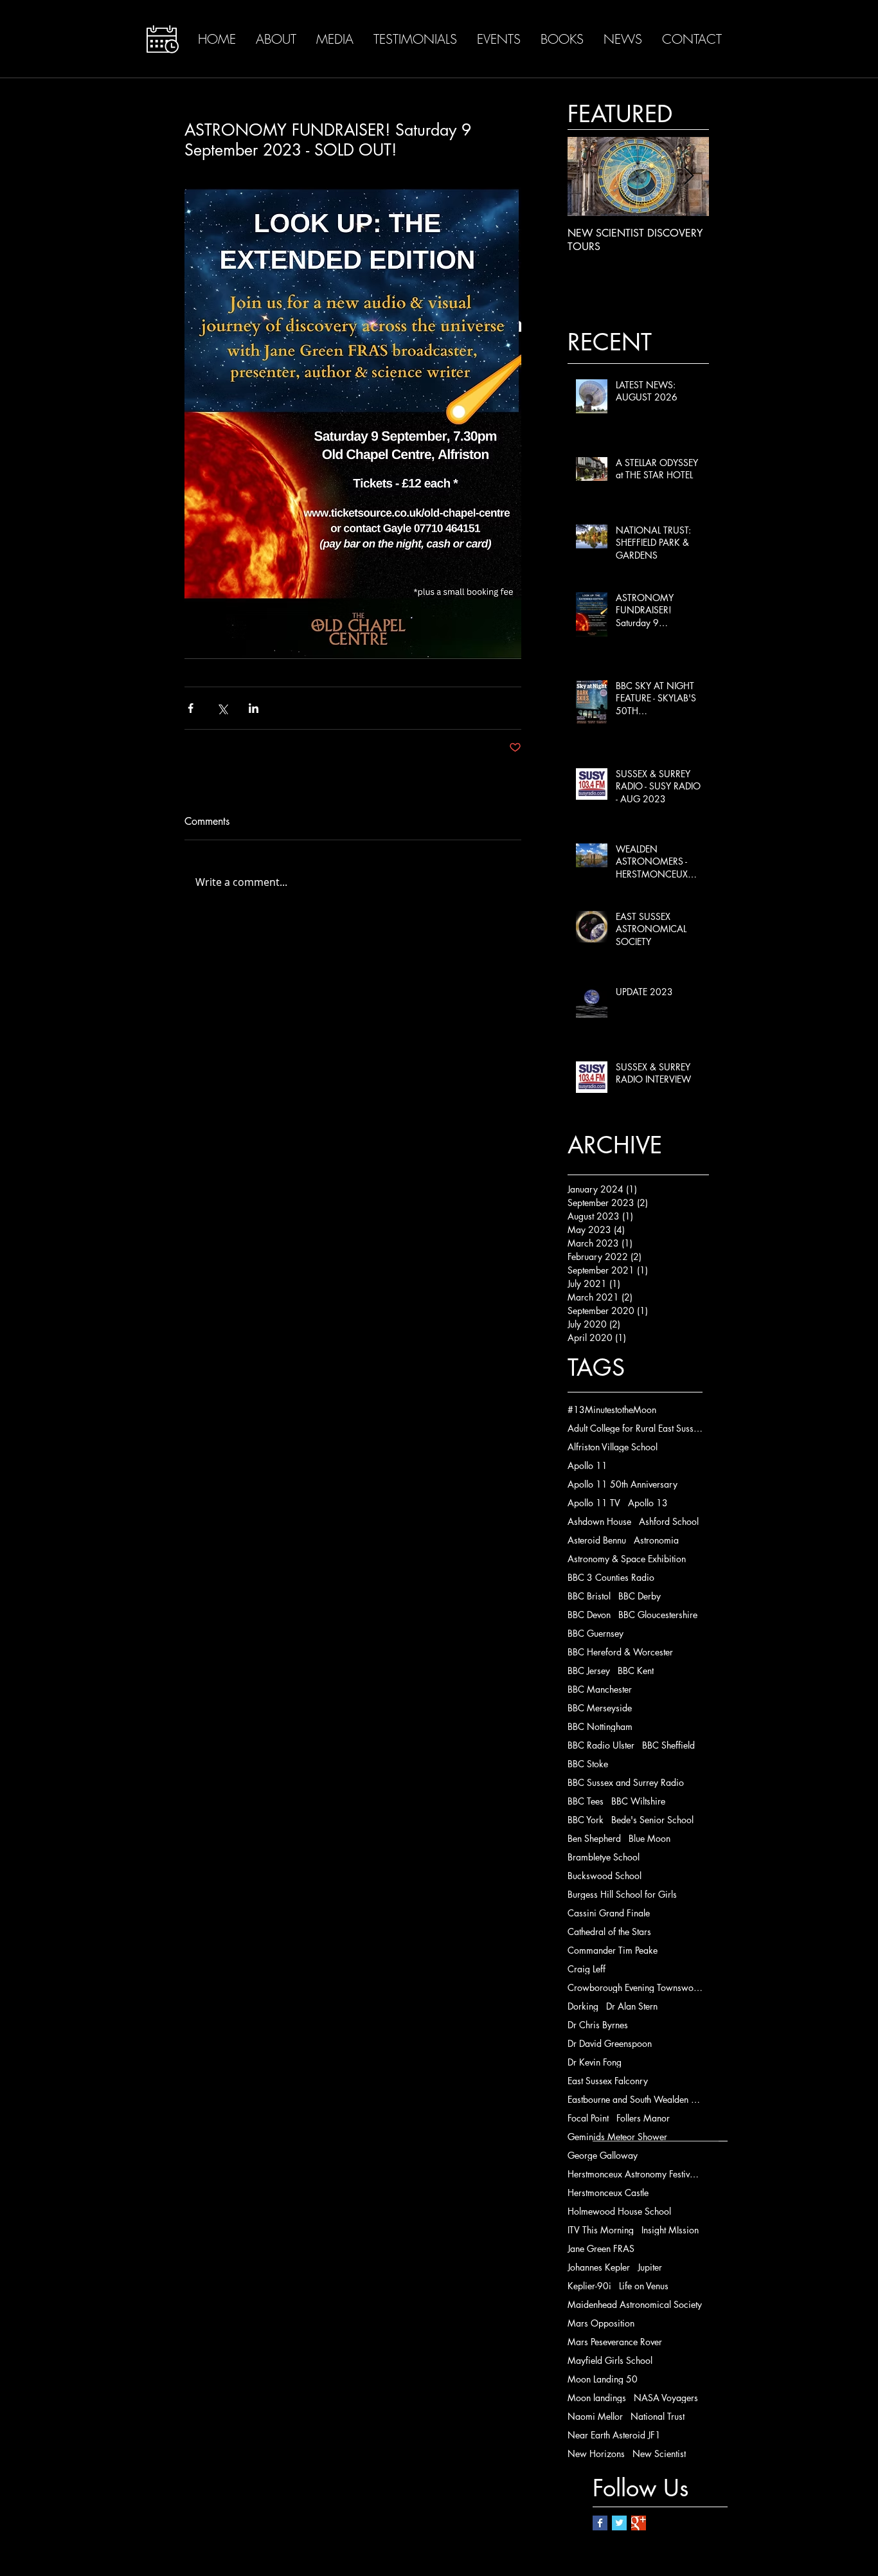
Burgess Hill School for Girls (622, 1894)
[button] (163, 39)
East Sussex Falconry (608, 2081)
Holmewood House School (619, 2211)
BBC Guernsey (596, 1633)
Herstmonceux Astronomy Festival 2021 (635, 2174)
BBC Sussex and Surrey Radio (626, 1782)
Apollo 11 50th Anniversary (623, 1484)
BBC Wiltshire (638, 1801)
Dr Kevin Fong (595, 2062)
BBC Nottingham (600, 1726)
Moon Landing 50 (603, 2379)
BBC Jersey (589, 1671)
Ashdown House (599, 1521)
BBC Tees (586, 1801)
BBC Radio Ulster (601, 1745)
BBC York (586, 1820)
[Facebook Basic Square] (600, 2523)
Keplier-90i (589, 2286)
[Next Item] (688, 177)
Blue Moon (650, 1838)
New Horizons (596, 2454)
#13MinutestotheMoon (612, 1410)
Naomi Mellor (595, 2416)
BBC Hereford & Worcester (620, 1652)
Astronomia (656, 1540)
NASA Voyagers (666, 2398)
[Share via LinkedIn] (254, 708)
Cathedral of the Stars (609, 1932)
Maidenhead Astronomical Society (635, 2304)
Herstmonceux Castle (608, 2193)
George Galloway (603, 2155)
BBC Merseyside (600, 1708)
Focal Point (588, 2118)
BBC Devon (589, 1615)
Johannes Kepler (599, 2267)
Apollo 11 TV (594, 1503)
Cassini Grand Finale (609, 1913)
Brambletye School (604, 1857)
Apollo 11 (587, 1465)
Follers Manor (643, 2118)
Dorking (583, 2006)
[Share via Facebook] (191, 708)
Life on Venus (644, 2286)
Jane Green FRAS (601, 2248)
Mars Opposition (601, 2323)
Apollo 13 (648, 1503)
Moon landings (597, 2398)
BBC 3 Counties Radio (611, 1577)
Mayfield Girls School (610, 2360)
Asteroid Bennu (597, 1540)
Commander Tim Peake (613, 1950)
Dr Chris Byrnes (598, 2025)
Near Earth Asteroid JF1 (614, 2435)
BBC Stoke (588, 1764)
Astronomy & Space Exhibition (627, 1559)
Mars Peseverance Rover (615, 2342)
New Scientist (659, 2454)
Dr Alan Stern (632, 2006)
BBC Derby (640, 1596)
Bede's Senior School (652, 1820)
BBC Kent (636, 1671)
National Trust (658, 2416)
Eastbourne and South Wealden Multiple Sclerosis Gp (635, 2099)
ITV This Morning (601, 2230)
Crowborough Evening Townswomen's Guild (635, 1987)
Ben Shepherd (594, 1838)
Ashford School (669, 1521)
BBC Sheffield (668, 1745)
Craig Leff (587, 1969)
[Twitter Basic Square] (619, 2523)
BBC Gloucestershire (658, 1615)
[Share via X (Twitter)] (222, 708)
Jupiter (650, 2267)
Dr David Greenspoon (610, 2043)
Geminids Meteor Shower (617, 2137)
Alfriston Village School (613, 1447)
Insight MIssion (670, 2230)
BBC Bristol (589, 1596)
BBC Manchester (600, 1689)
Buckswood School (605, 1876)
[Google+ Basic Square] (639, 2523)
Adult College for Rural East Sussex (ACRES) (635, 1428)
